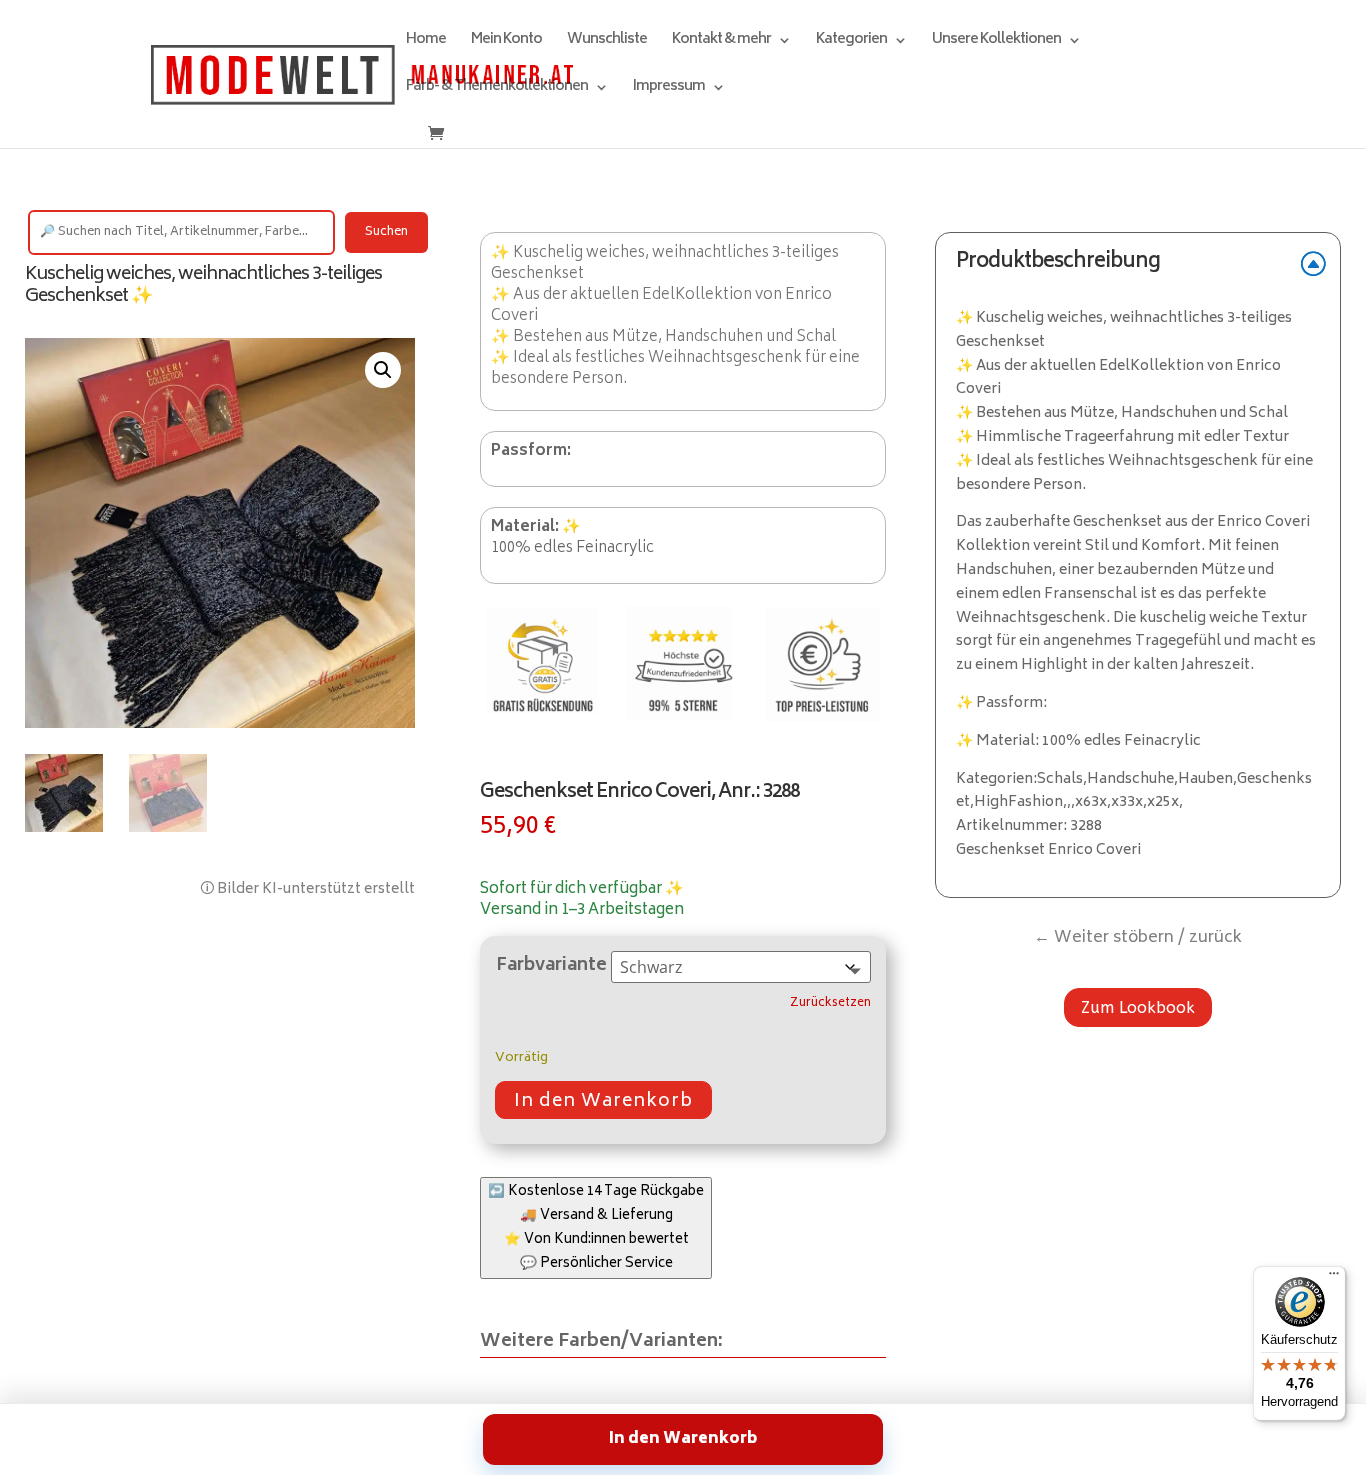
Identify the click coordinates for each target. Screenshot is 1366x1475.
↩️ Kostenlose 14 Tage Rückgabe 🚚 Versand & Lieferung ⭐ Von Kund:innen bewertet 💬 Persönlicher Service (596, 1228)
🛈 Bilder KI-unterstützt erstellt (307, 889)
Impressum (669, 89)
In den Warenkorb (603, 1102)
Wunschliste (607, 42)
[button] (383, 370)
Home (426, 42)
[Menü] (1334, 1278)
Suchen (386, 232)
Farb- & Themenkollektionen (497, 89)
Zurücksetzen (830, 1004)
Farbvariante (551, 966)
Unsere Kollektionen (996, 42)
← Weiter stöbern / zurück (1138, 938)
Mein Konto (506, 42)
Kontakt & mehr (721, 42)
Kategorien (851, 42)
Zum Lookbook (1138, 1007)
